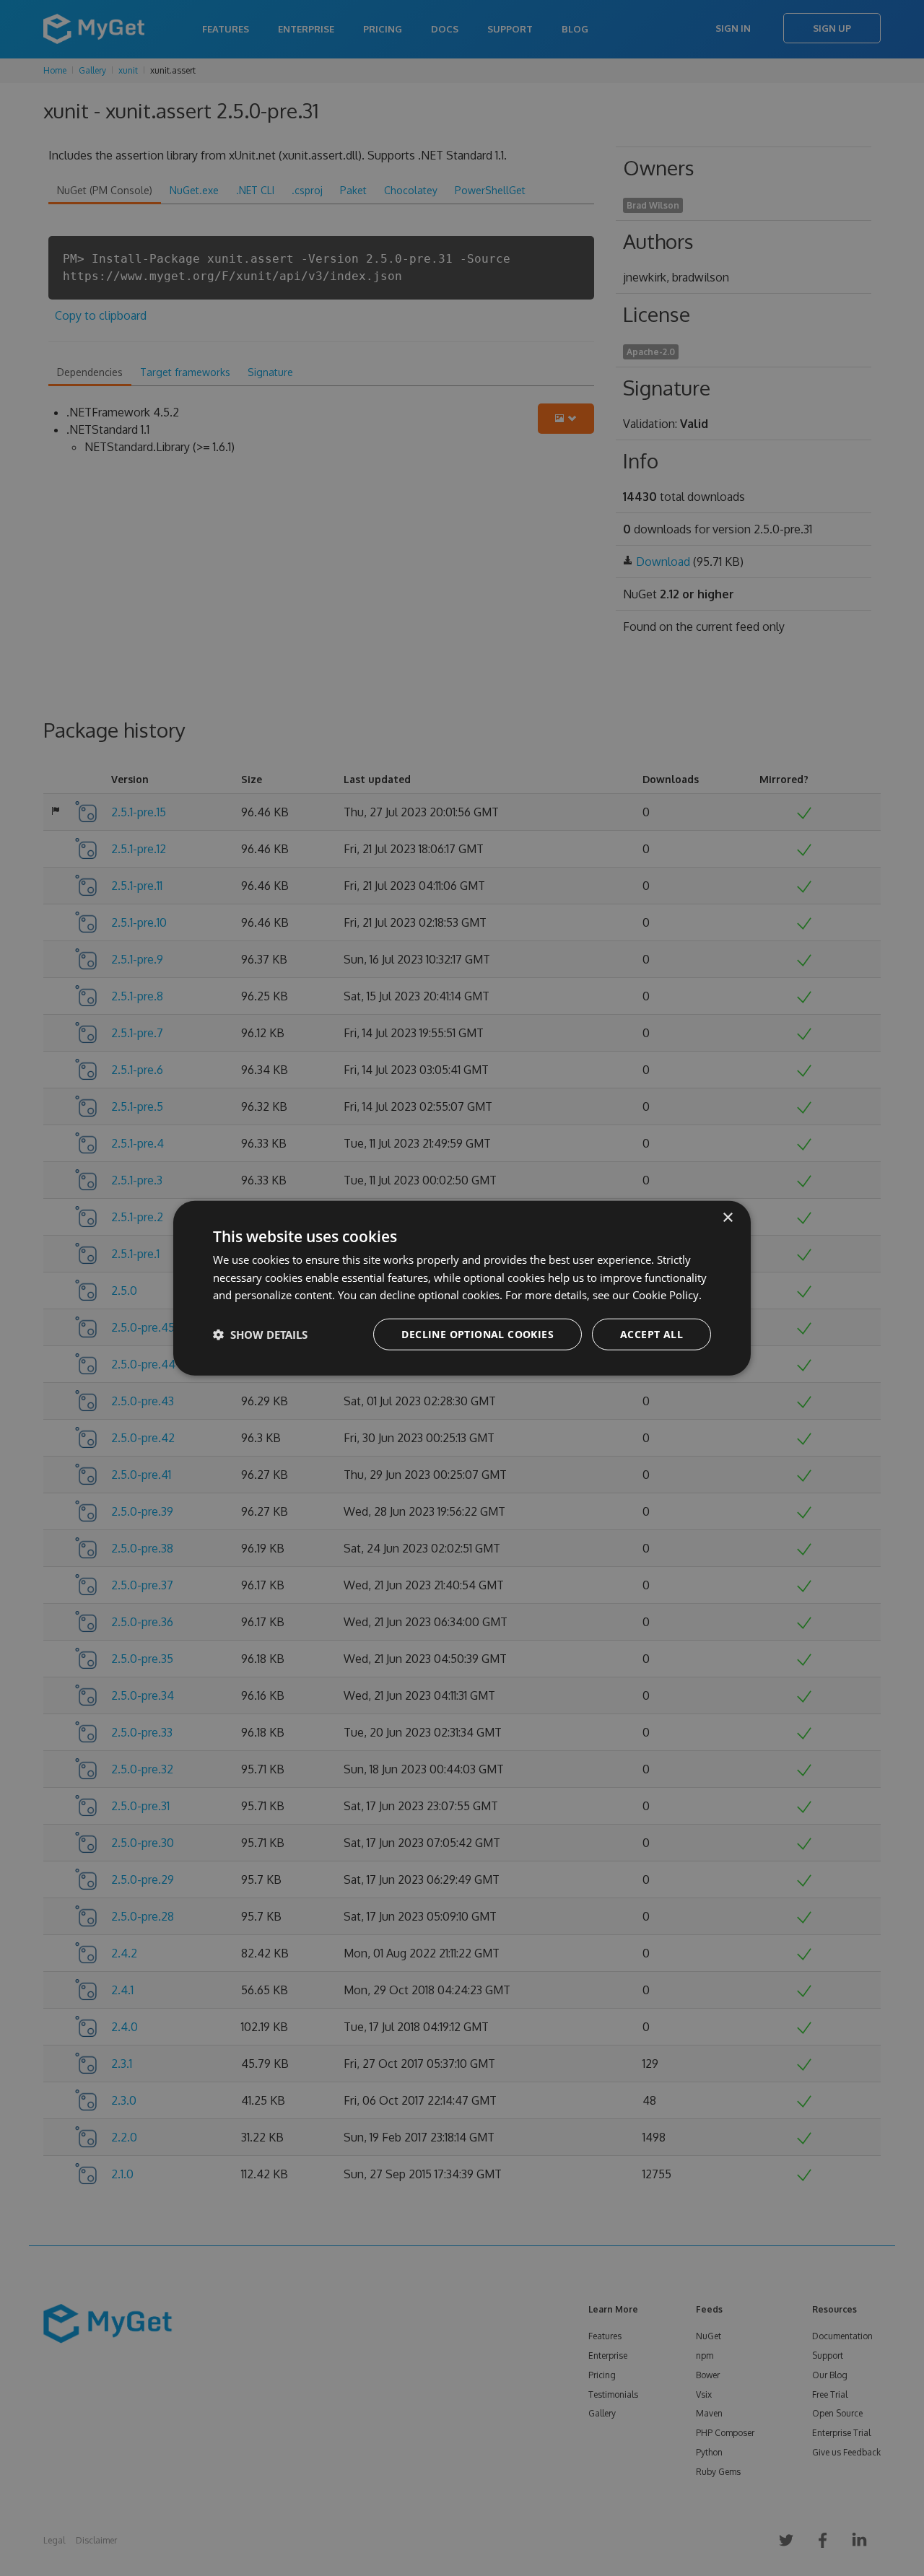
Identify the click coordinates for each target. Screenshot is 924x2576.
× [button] (727, 1217)
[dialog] (462, 1288)
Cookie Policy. (667, 1295)
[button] (260, 1335)
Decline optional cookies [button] (478, 1334)
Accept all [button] (651, 1334)
